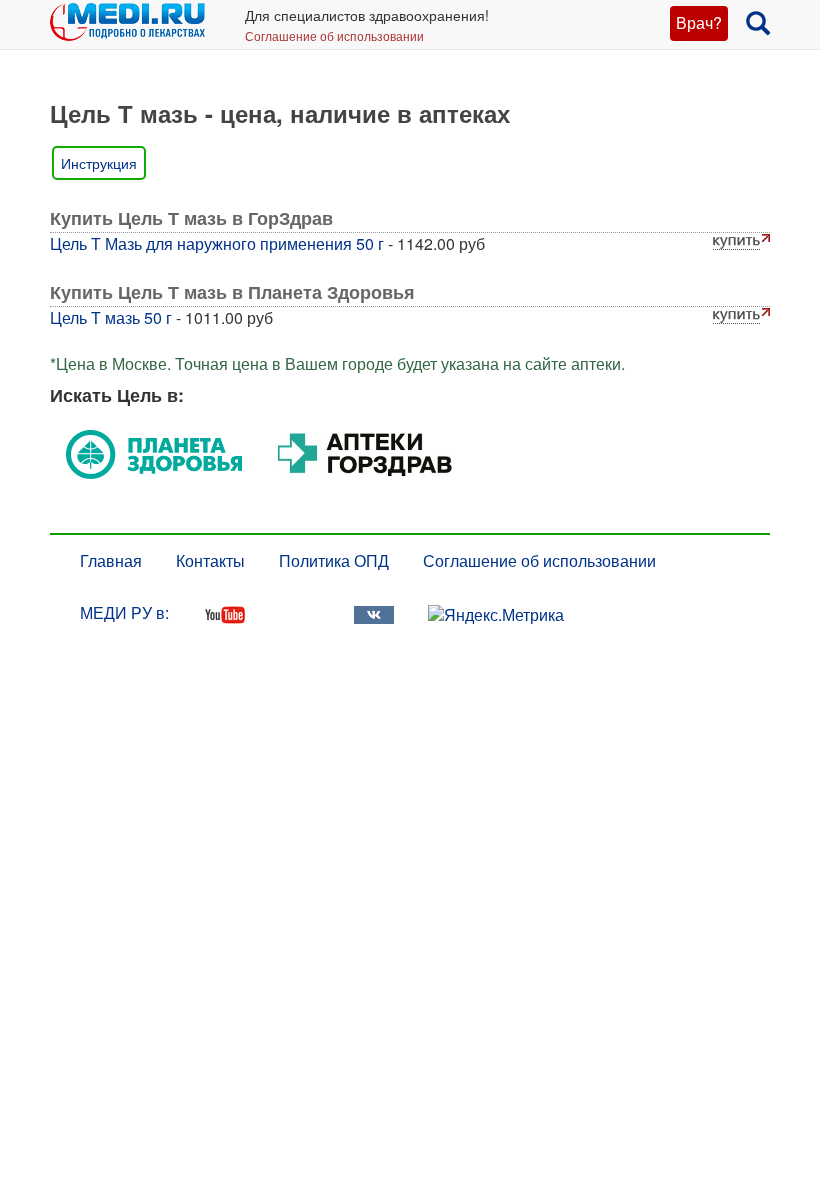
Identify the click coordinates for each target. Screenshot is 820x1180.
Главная (111, 560)
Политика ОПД (334, 560)
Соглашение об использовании (334, 35)
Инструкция (99, 163)
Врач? (699, 22)
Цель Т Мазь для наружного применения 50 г (217, 243)
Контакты (210, 560)
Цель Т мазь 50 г (111, 317)
